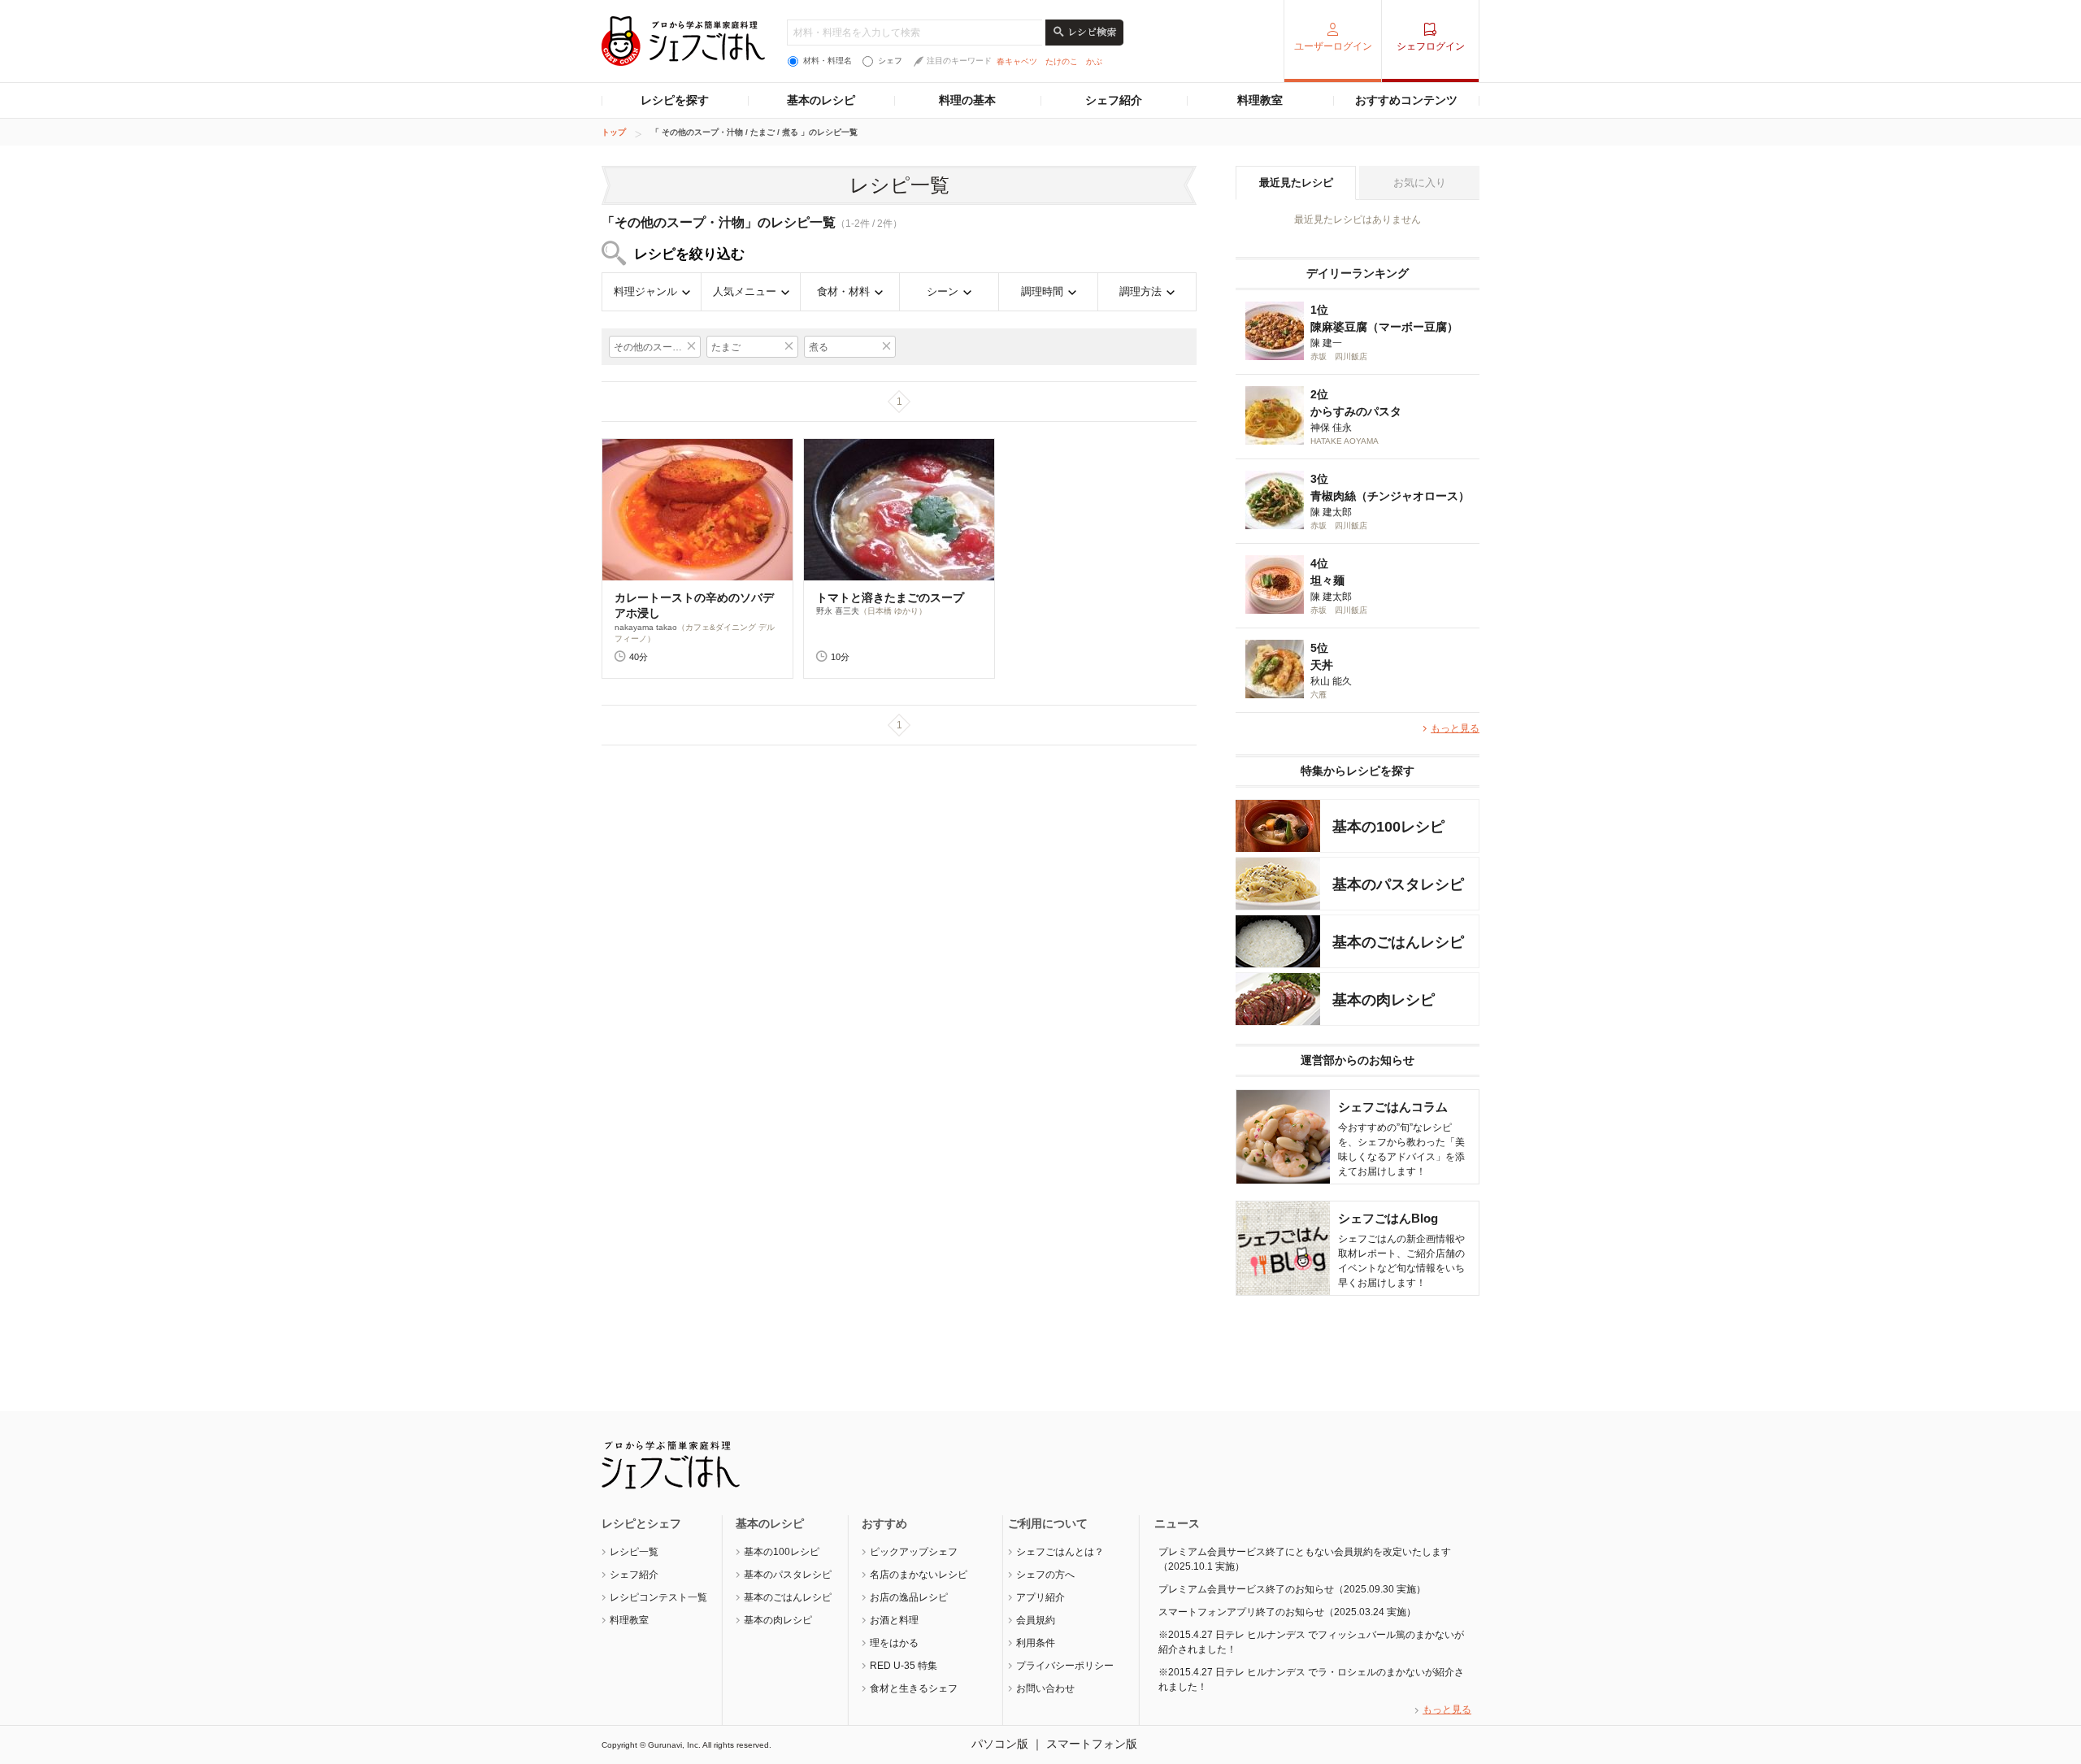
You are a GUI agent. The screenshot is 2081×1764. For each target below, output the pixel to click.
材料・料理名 (828, 61)
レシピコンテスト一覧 (658, 1597)
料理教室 (1260, 100)
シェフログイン (1431, 46)
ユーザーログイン (1333, 46)
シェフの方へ (1045, 1575)
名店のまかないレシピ (919, 1575)
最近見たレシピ (1296, 182)
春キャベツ (1017, 61)
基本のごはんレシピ (788, 1597)
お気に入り (1420, 182)
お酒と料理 (894, 1620)
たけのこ (1062, 61)
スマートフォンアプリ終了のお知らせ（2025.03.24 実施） (1287, 1612)
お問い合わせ (1045, 1688)
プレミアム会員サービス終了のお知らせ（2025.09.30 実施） (1292, 1589)
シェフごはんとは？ (1060, 1552)
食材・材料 (843, 291)
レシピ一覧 (634, 1552)
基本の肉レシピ (778, 1620)
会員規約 (1036, 1620)
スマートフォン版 (1092, 1744)
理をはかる (894, 1643)
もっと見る (1455, 728)
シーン (943, 291)
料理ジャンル (645, 291)
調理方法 (1140, 291)
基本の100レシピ (782, 1552)
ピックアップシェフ (914, 1552)
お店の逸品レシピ (909, 1597)
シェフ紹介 (1114, 100)
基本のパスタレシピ (788, 1575)
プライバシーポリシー (1065, 1666)
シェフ (890, 61)
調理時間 (1042, 291)
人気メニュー (745, 291)
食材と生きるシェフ (914, 1688)
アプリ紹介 (1040, 1597)
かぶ (1094, 61)
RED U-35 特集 (904, 1666)
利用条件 (1036, 1643)
